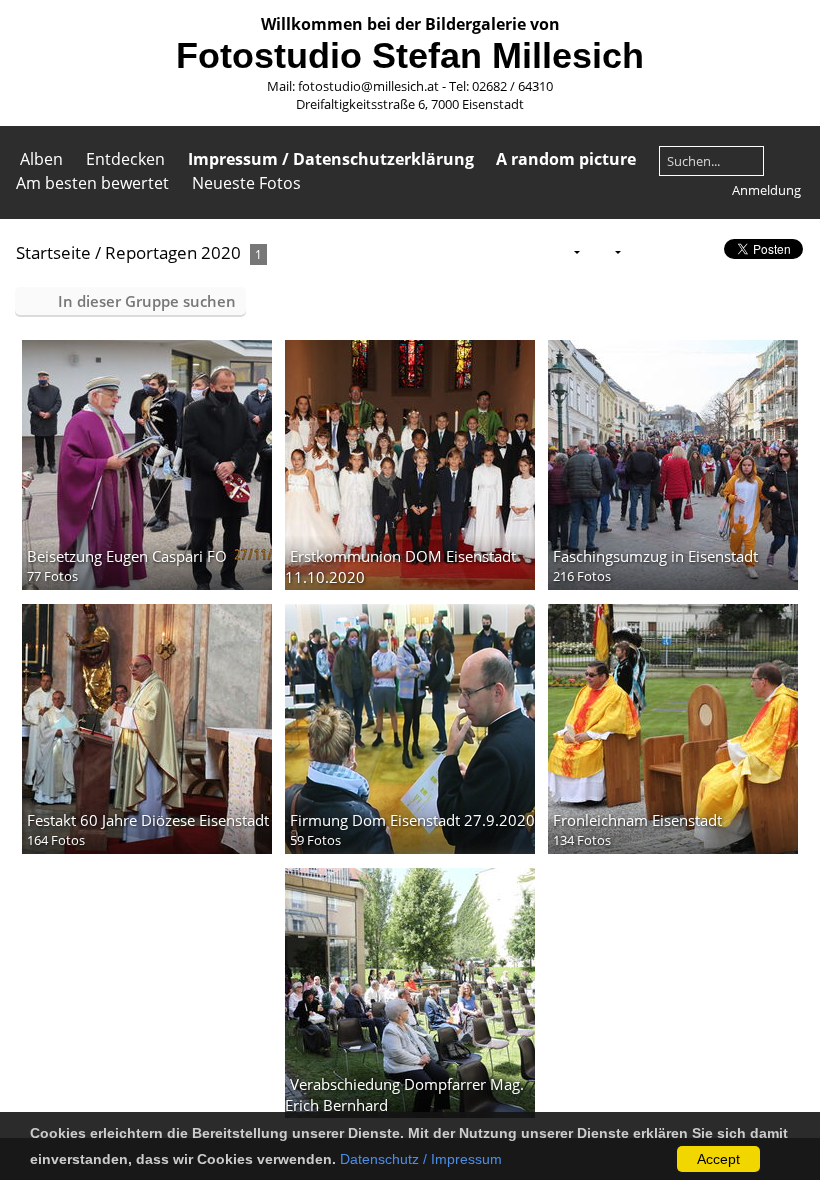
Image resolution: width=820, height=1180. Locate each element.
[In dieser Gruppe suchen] (525, 251)
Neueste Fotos (246, 183)
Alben (41, 159)
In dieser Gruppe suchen (147, 301)
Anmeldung (766, 190)
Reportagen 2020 (173, 252)
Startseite (53, 252)
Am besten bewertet (92, 183)
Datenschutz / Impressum (421, 1159)
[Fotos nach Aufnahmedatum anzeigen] (704, 251)
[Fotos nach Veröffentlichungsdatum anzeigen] (672, 251)
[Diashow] (641, 251)
